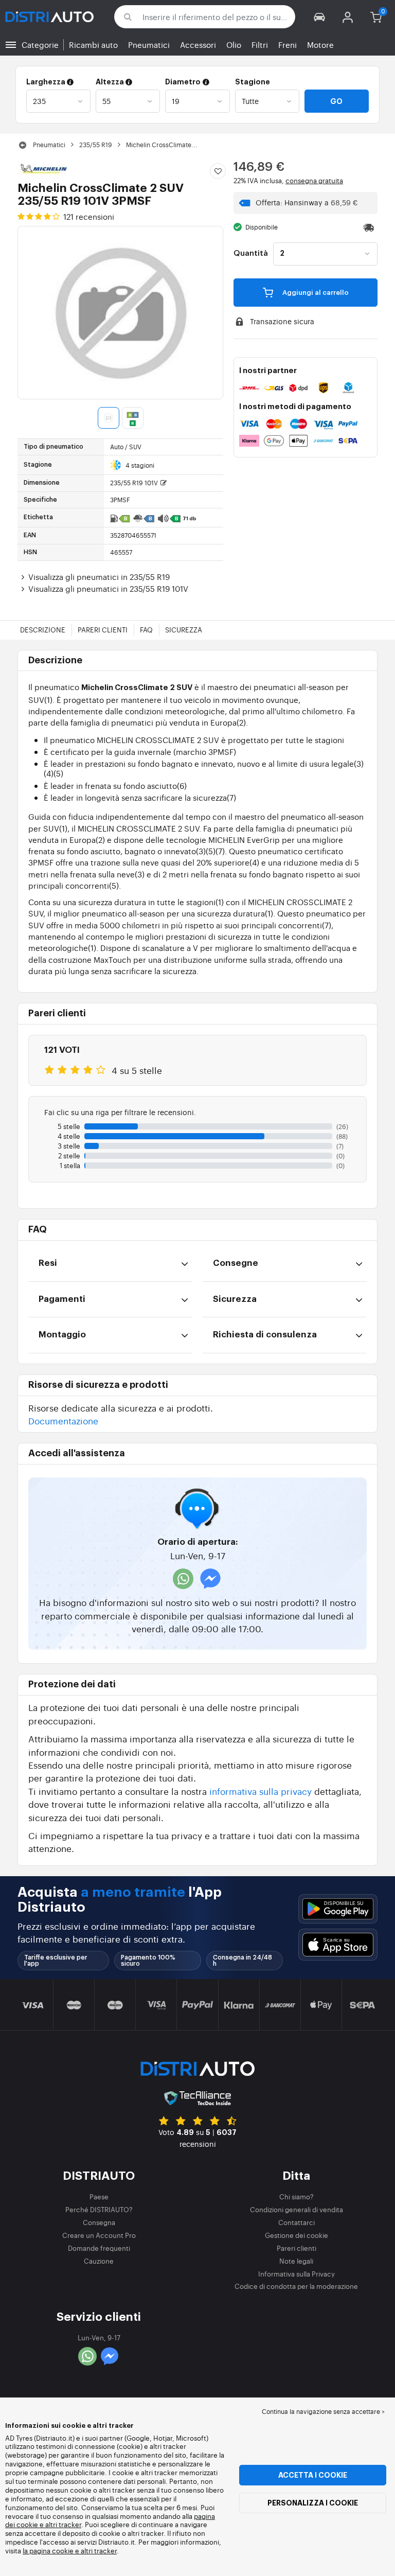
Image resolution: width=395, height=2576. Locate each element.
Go (336, 101)
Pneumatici (149, 45)
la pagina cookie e (52, 2551)
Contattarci (297, 2222)
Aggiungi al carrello (315, 293)
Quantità (251, 254)
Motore (320, 45)
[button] (320, 17)
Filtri (260, 45)
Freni (288, 45)
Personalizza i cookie (313, 2503)
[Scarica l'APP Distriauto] (338, 1909)
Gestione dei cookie (297, 2235)
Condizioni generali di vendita (297, 2209)
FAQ (146, 630)
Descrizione (43, 630)
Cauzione (99, 2261)
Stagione (253, 82)
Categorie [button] (40, 45)
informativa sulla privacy (261, 1791)
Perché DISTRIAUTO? (99, 2209)
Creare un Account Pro (99, 2235)
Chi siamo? (297, 2196)
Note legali (296, 2261)
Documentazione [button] (63, 1421)
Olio (234, 45)
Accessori (198, 45)
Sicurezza (184, 630)
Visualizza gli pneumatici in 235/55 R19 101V (108, 588)
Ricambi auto (93, 45)
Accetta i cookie (313, 2475)
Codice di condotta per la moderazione (296, 2286)
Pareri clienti (103, 630)
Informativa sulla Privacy (297, 2274)
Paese (99, 2196)
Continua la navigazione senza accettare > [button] (323, 2411)
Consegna (99, 2222)
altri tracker (99, 2551)
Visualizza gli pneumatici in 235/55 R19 (99, 577)
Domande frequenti (99, 2248)
